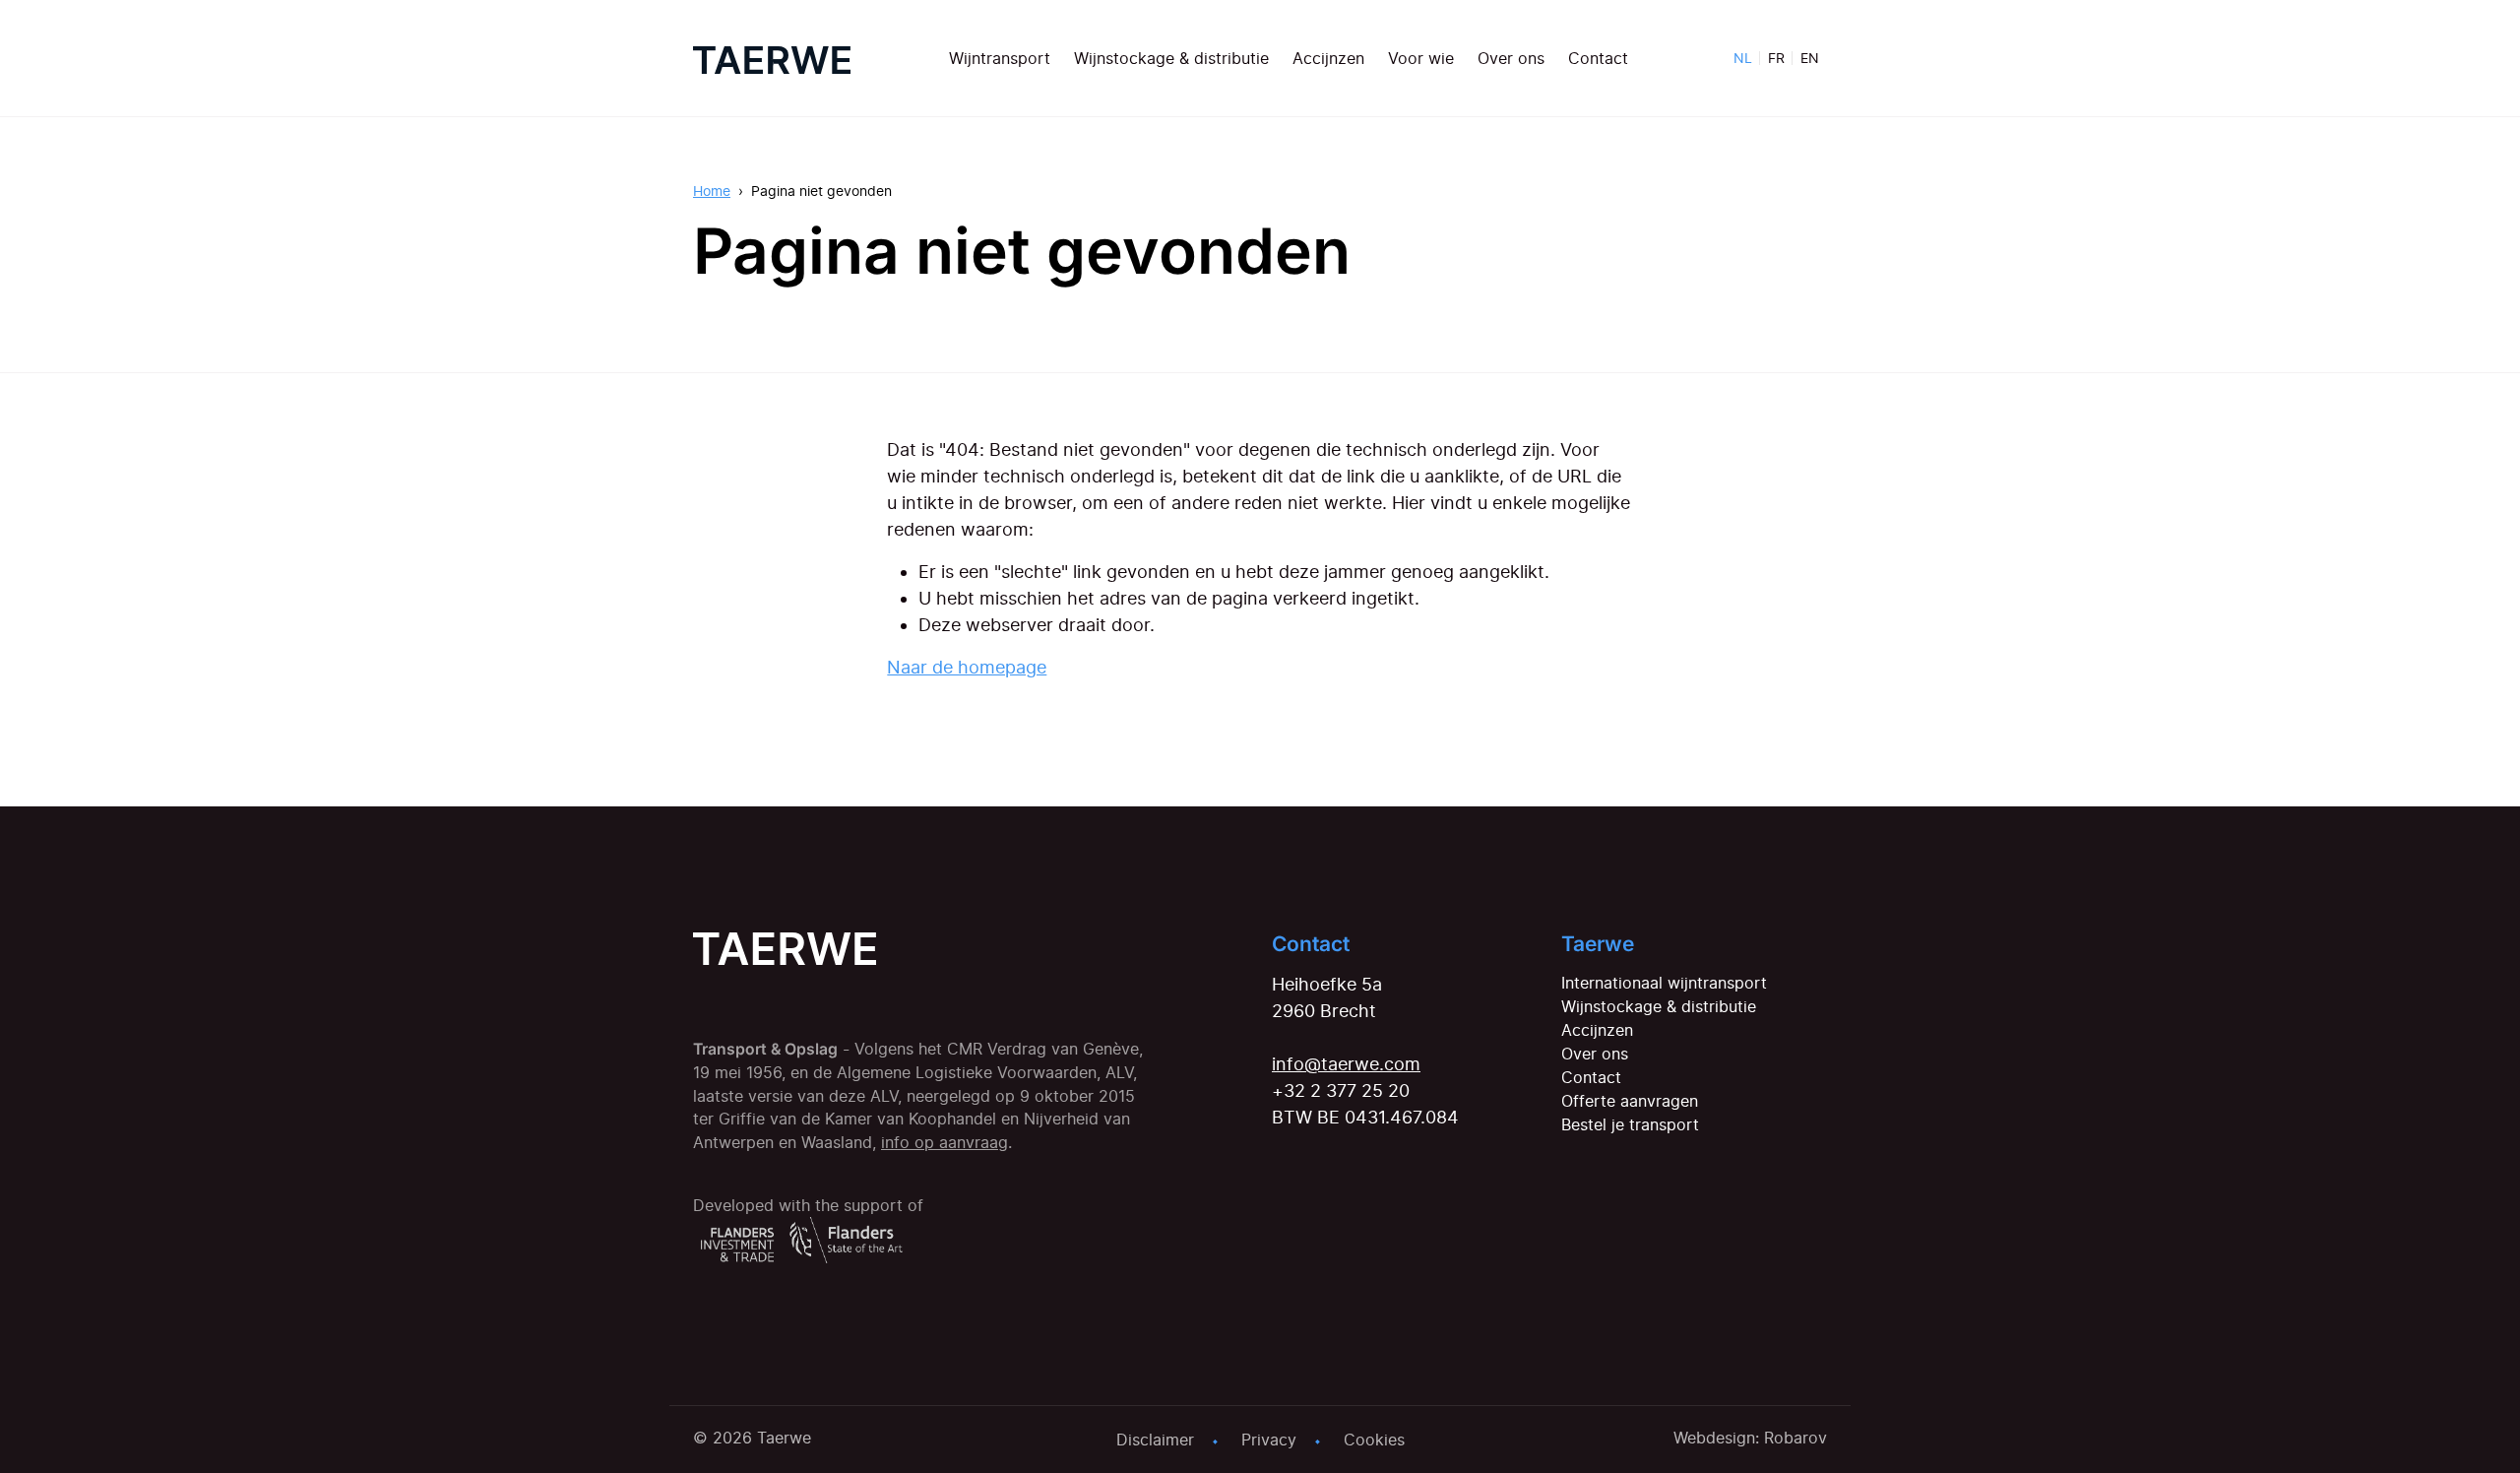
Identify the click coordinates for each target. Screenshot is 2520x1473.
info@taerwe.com (1346, 1064)
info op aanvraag (945, 1143)
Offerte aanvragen (1630, 1101)
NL (1743, 58)
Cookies (1374, 1440)
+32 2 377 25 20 (1341, 1090)
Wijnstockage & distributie (1171, 58)
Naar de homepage (967, 667)
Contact (1598, 58)
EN (1810, 58)
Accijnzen (1328, 58)
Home (712, 191)
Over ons (1511, 58)
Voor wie (1421, 58)
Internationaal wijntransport (1664, 983)
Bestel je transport (1630, 1124)
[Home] (772, 58)
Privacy (1269, 1440)
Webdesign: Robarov (1750, 1438)
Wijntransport (1000, 58)
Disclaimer (1155, 1440)
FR (1776, 58)
